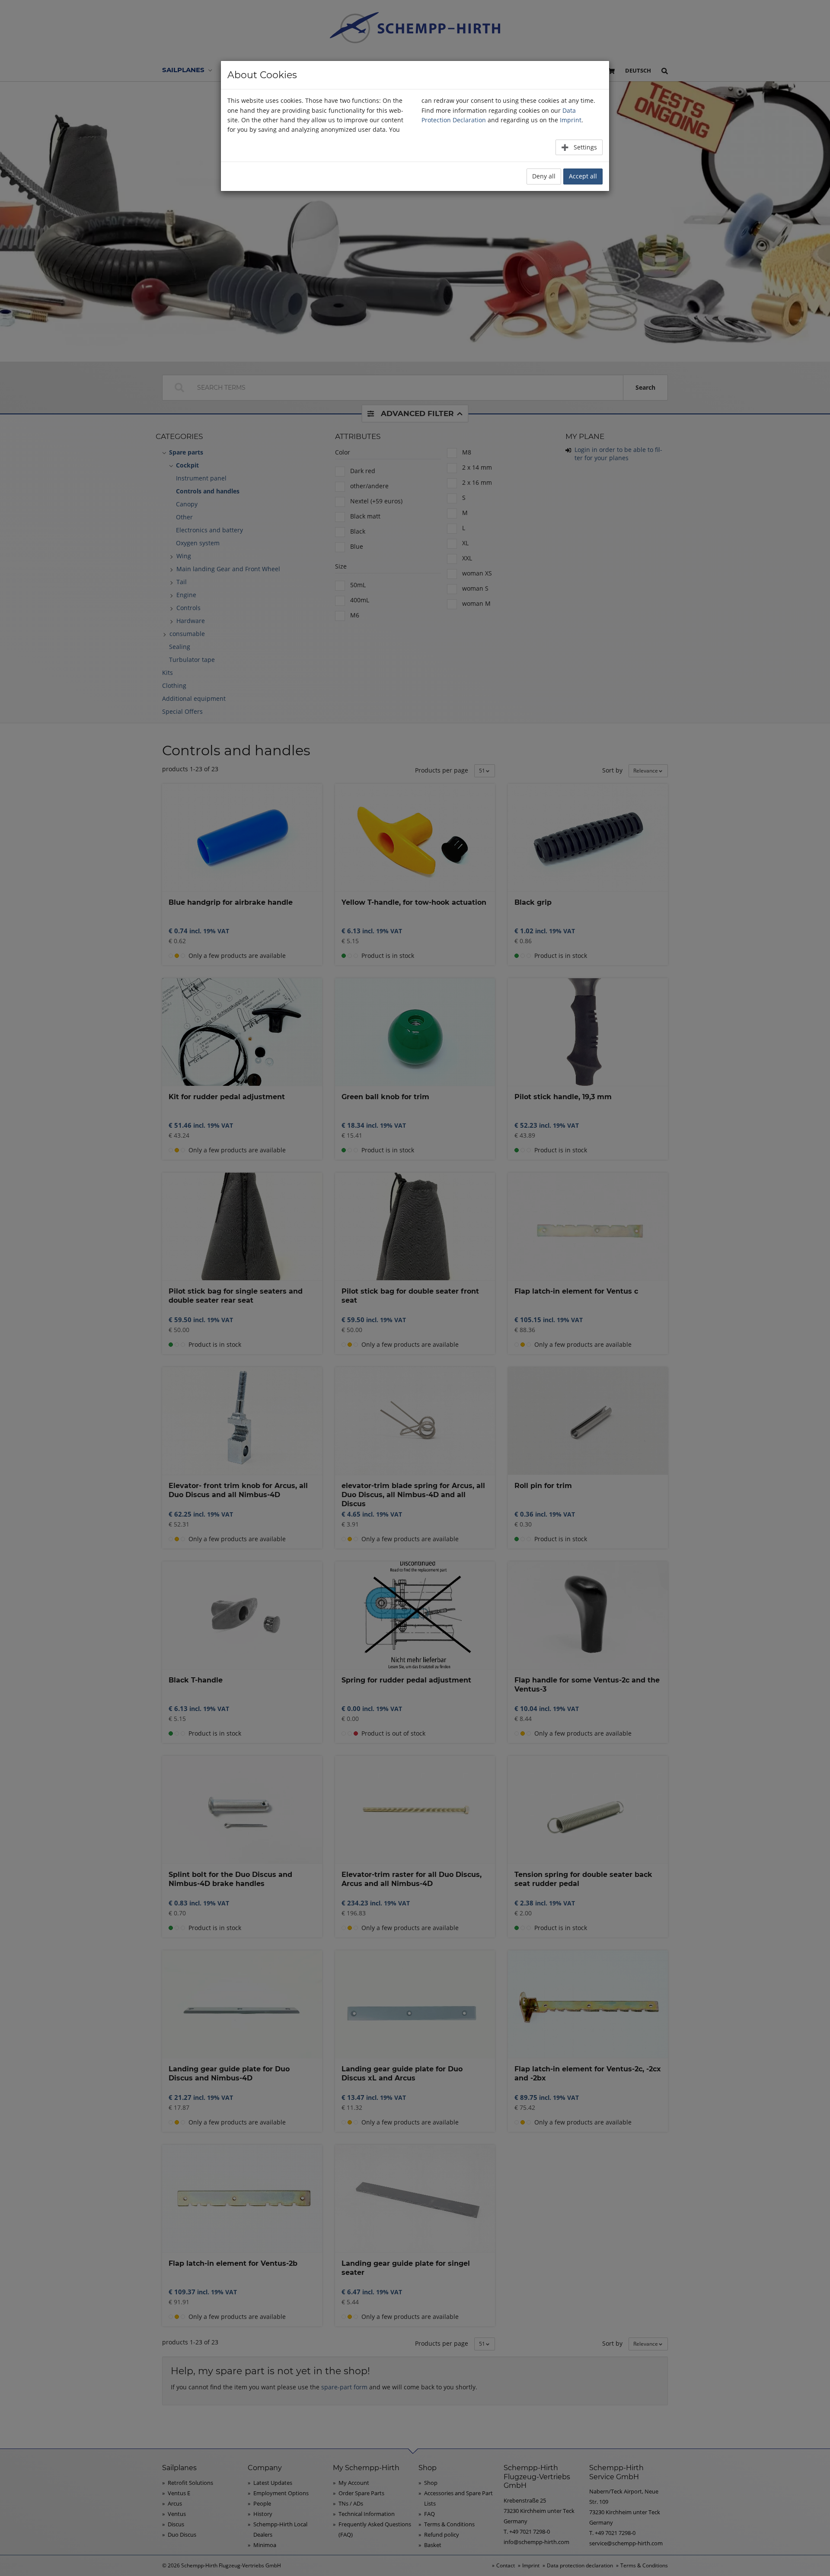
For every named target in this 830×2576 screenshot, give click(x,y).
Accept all (583, 176)
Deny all (544, 176)
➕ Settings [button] (579, 147)
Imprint (571, 120)
